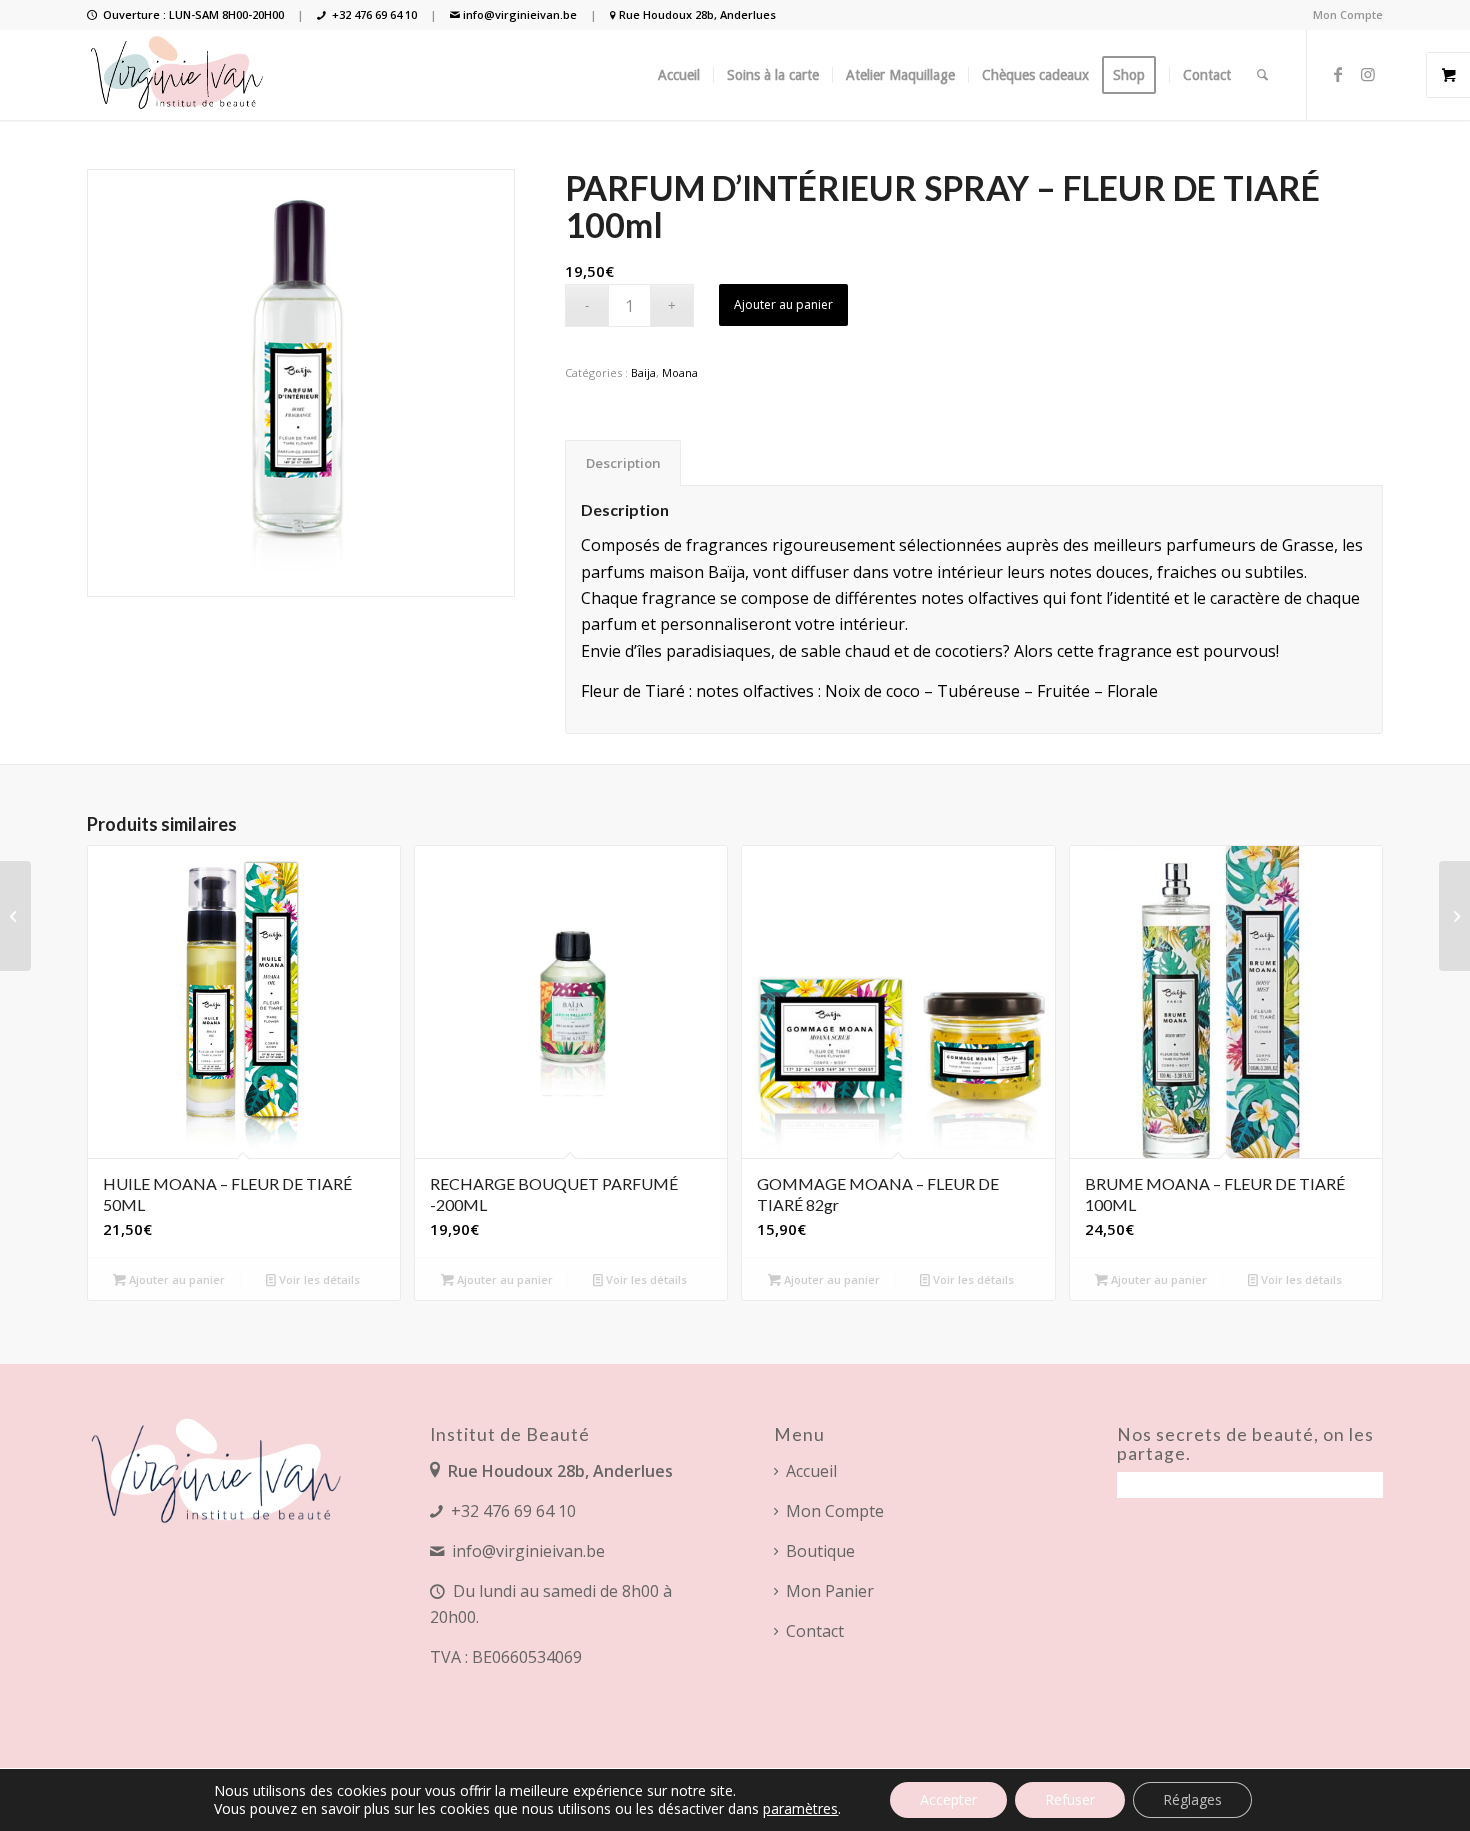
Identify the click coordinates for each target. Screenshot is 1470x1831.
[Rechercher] (1262, 75)
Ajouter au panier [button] (175, 1279)
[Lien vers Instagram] (1368, 74)
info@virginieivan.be (520, 14)
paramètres (800, 1809)
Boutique (820, 1551)
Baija (643, 372)
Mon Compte (1348, 14)
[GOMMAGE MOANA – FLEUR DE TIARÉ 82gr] (1454, 916)
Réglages (1192, 1799)
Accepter (948, 1799)
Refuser (1070, 1799)
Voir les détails (318, 1279)
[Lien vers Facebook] (1338, 74)
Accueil (811, 1471)
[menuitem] (1343, 15)
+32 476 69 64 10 (374, 14)
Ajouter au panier (783, 304)
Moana (680, 372)
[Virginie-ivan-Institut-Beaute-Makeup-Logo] (179, 75)
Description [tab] (623, 463)
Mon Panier (830, 1591)
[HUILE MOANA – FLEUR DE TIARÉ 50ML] (15, 916)
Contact (815, 1631)
